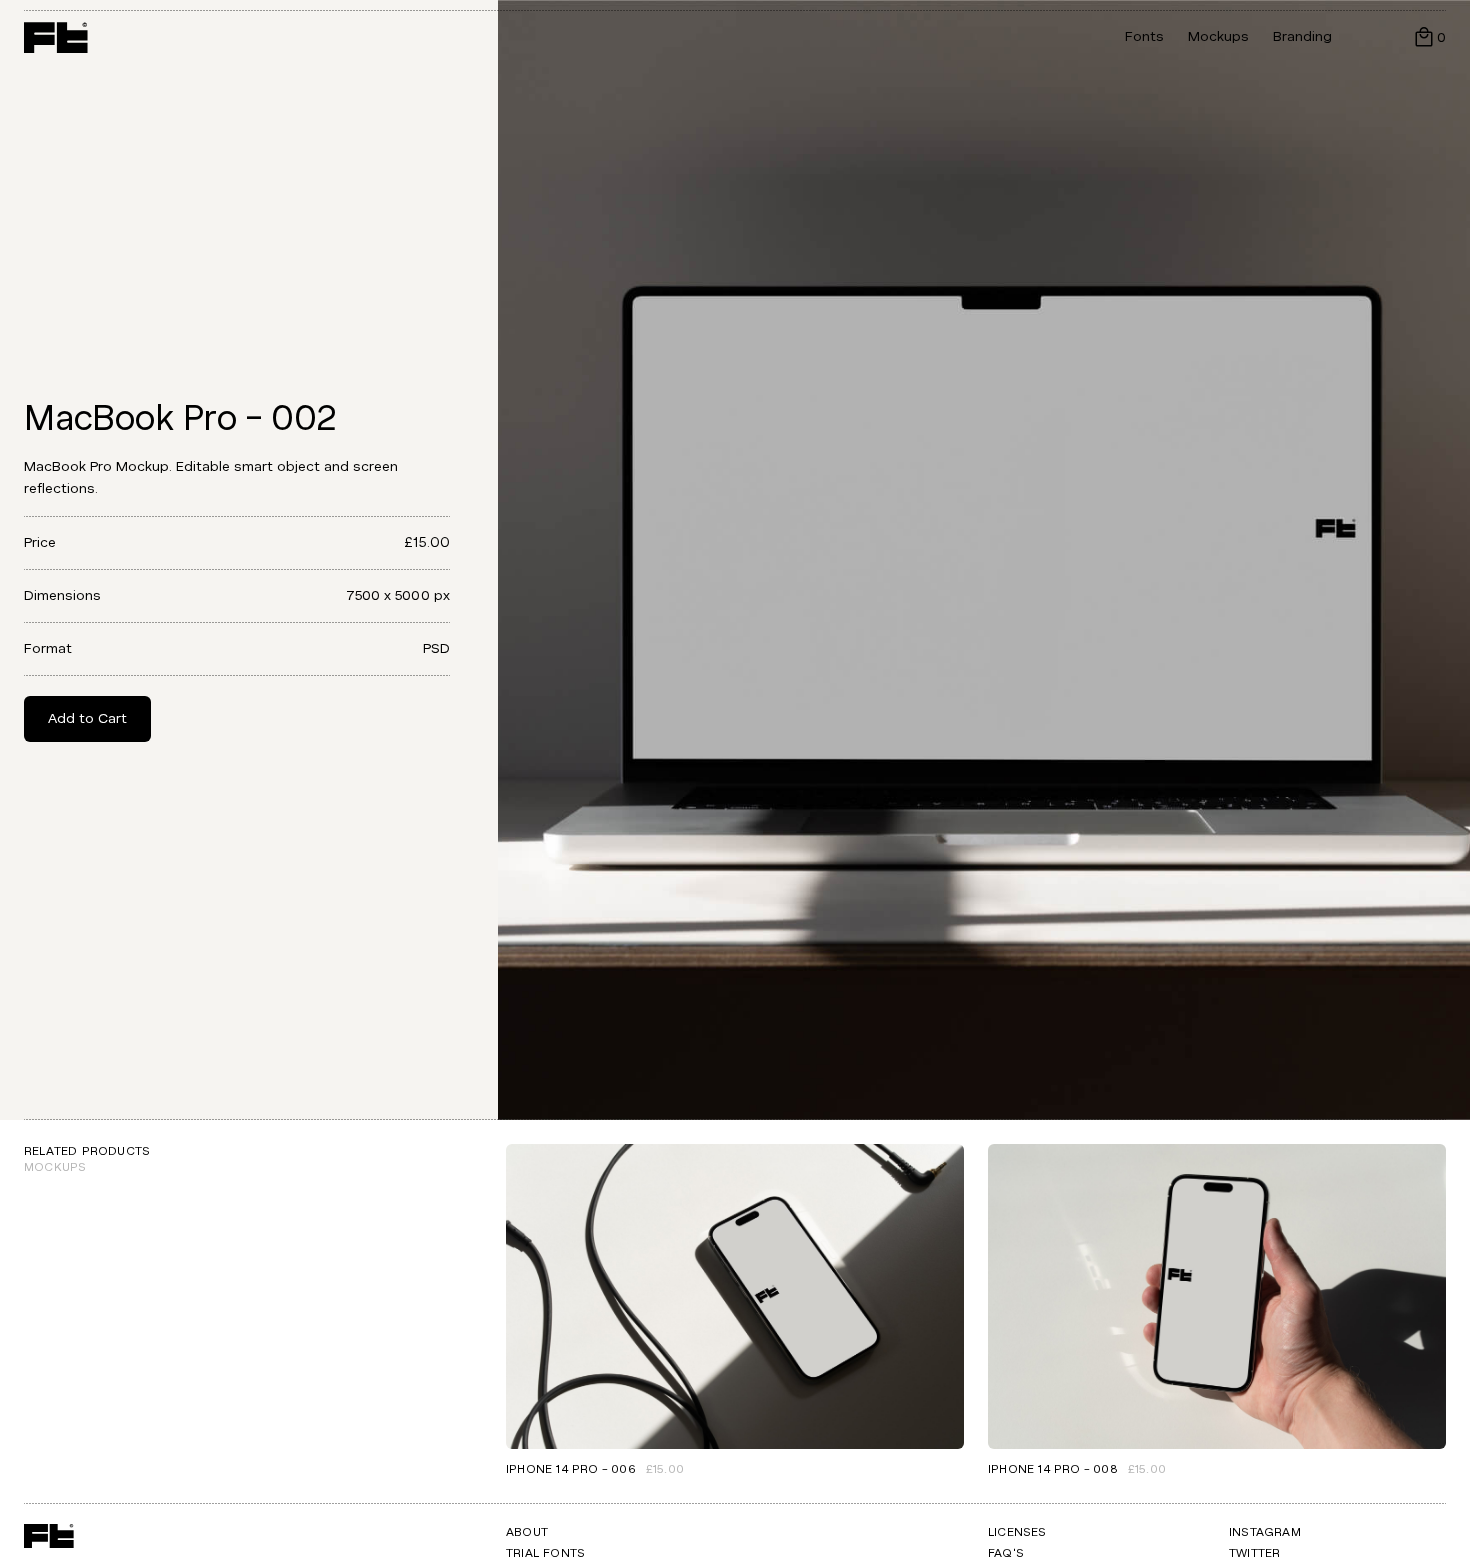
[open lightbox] (984, 560)
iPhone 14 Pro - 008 (1053, 1469)
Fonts (1144, 36)
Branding (1302, 36)
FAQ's (1006, 1553)
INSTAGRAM (1265, 1532)
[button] (1429, 37)
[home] (56, 37)
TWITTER (1254, 1553)
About (527, 1532)
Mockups (1218, 36)
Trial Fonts (545, 1553)
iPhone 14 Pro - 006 (571, 1469)
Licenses (1017, 1532)
